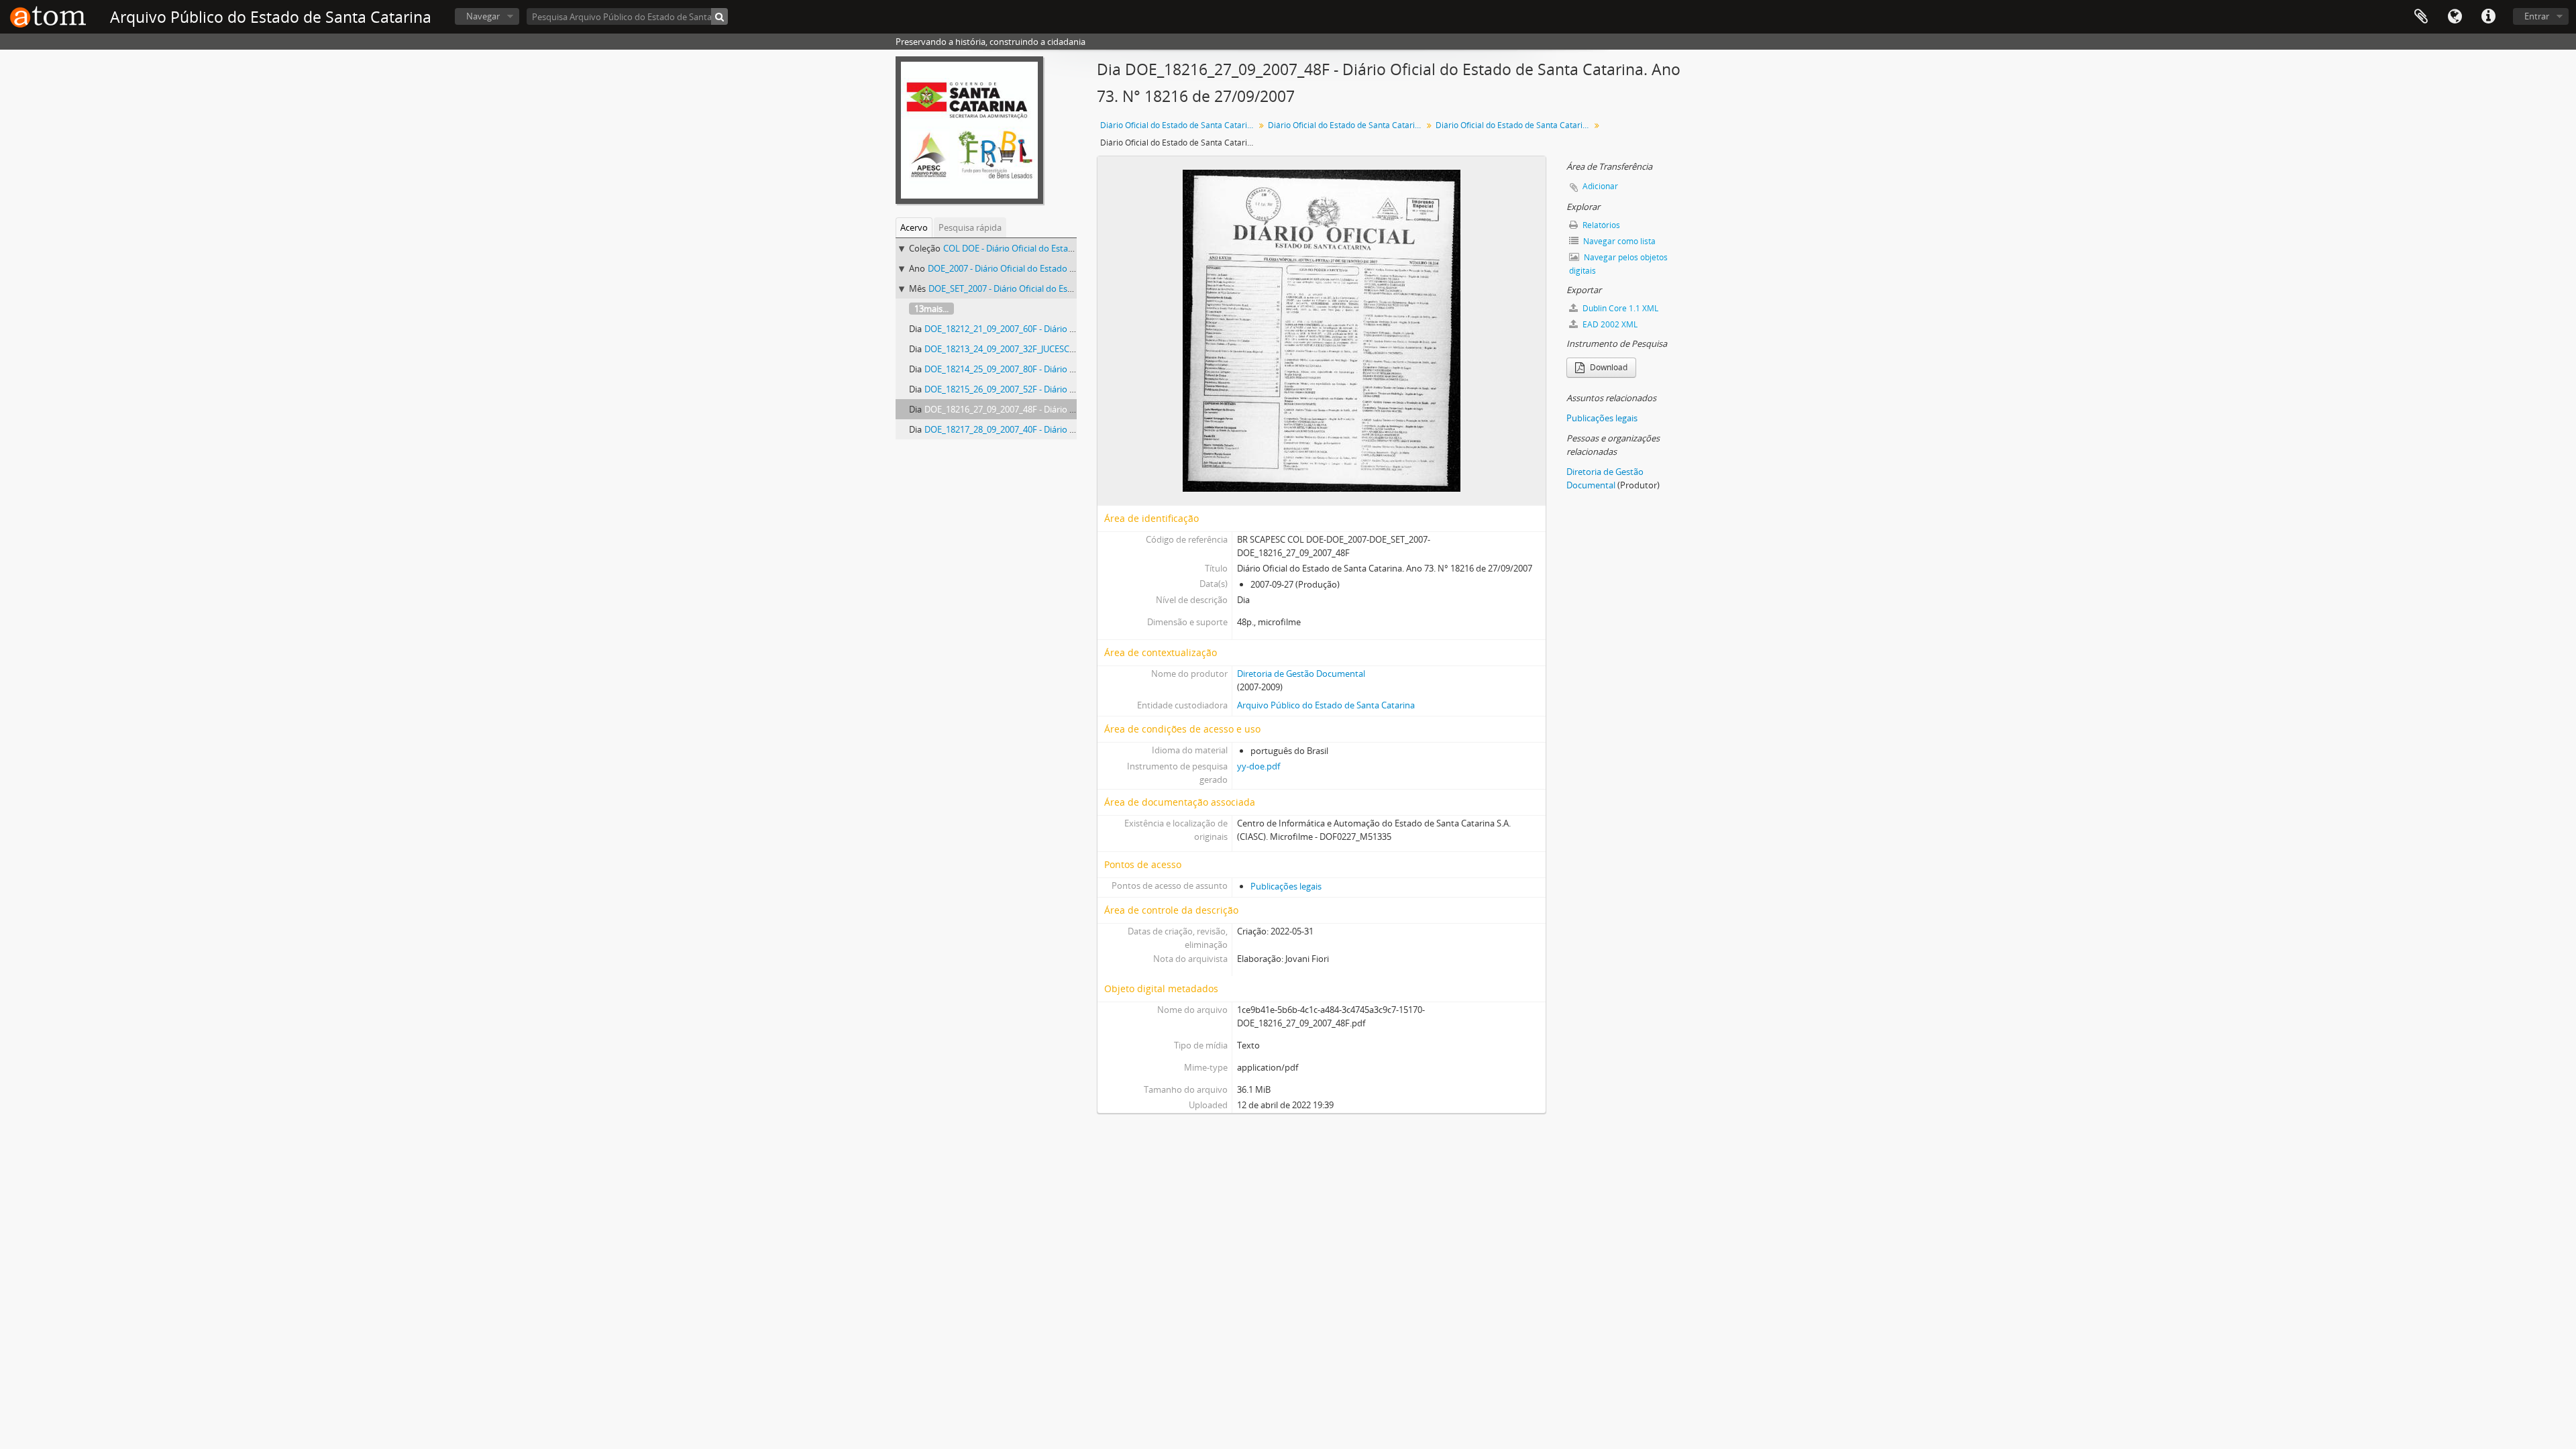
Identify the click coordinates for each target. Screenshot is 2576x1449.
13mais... (931, 309)
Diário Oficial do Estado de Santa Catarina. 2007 (1347, 125)
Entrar (2537, 16)
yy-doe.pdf (1258, 766)
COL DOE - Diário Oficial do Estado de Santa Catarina (1047, 248)
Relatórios (1600, 225)
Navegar (483, 16)
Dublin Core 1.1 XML (1619, 308)
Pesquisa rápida (970, 227)
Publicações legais (1286, 886)
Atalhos (2488, 17)
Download (1608, 367)
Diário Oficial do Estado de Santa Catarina (1178, 125)
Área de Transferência (2421, 17)
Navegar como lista (1618, 241)
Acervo (914, 227)
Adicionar (1600, 186)
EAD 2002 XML (1609, 324)
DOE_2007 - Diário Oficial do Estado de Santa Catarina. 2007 (1045, 268)
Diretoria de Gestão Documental (1301, 674)
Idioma (2455, 17)
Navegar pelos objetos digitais (1618, 264)
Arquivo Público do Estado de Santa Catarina (1326, 705)
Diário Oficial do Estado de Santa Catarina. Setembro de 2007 (1514, 125)
